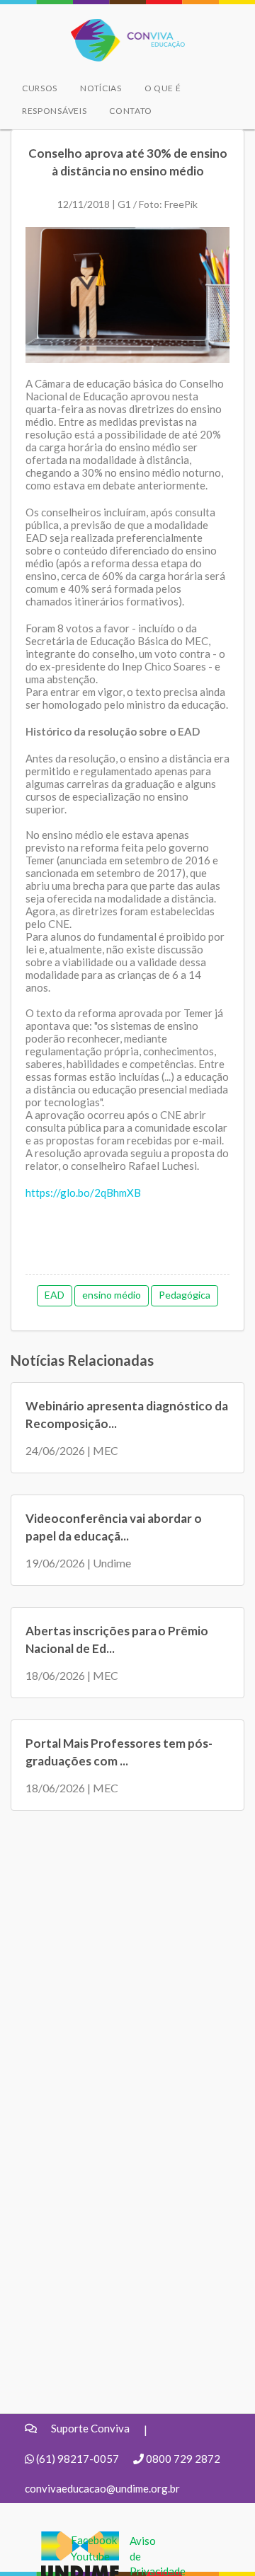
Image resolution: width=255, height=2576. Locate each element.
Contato (131, 111)
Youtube (90, 2556)
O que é (163, 88)
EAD (55, 1295)
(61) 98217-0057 (78, 2459)
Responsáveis (54, 111)
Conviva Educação (121, 27)
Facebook (94, 2540)
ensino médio (112, 1295)
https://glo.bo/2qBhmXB (83, 1193)
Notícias (101, 88)
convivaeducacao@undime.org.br (102, 2488)
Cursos (40, 88)
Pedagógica (185, 1295)
